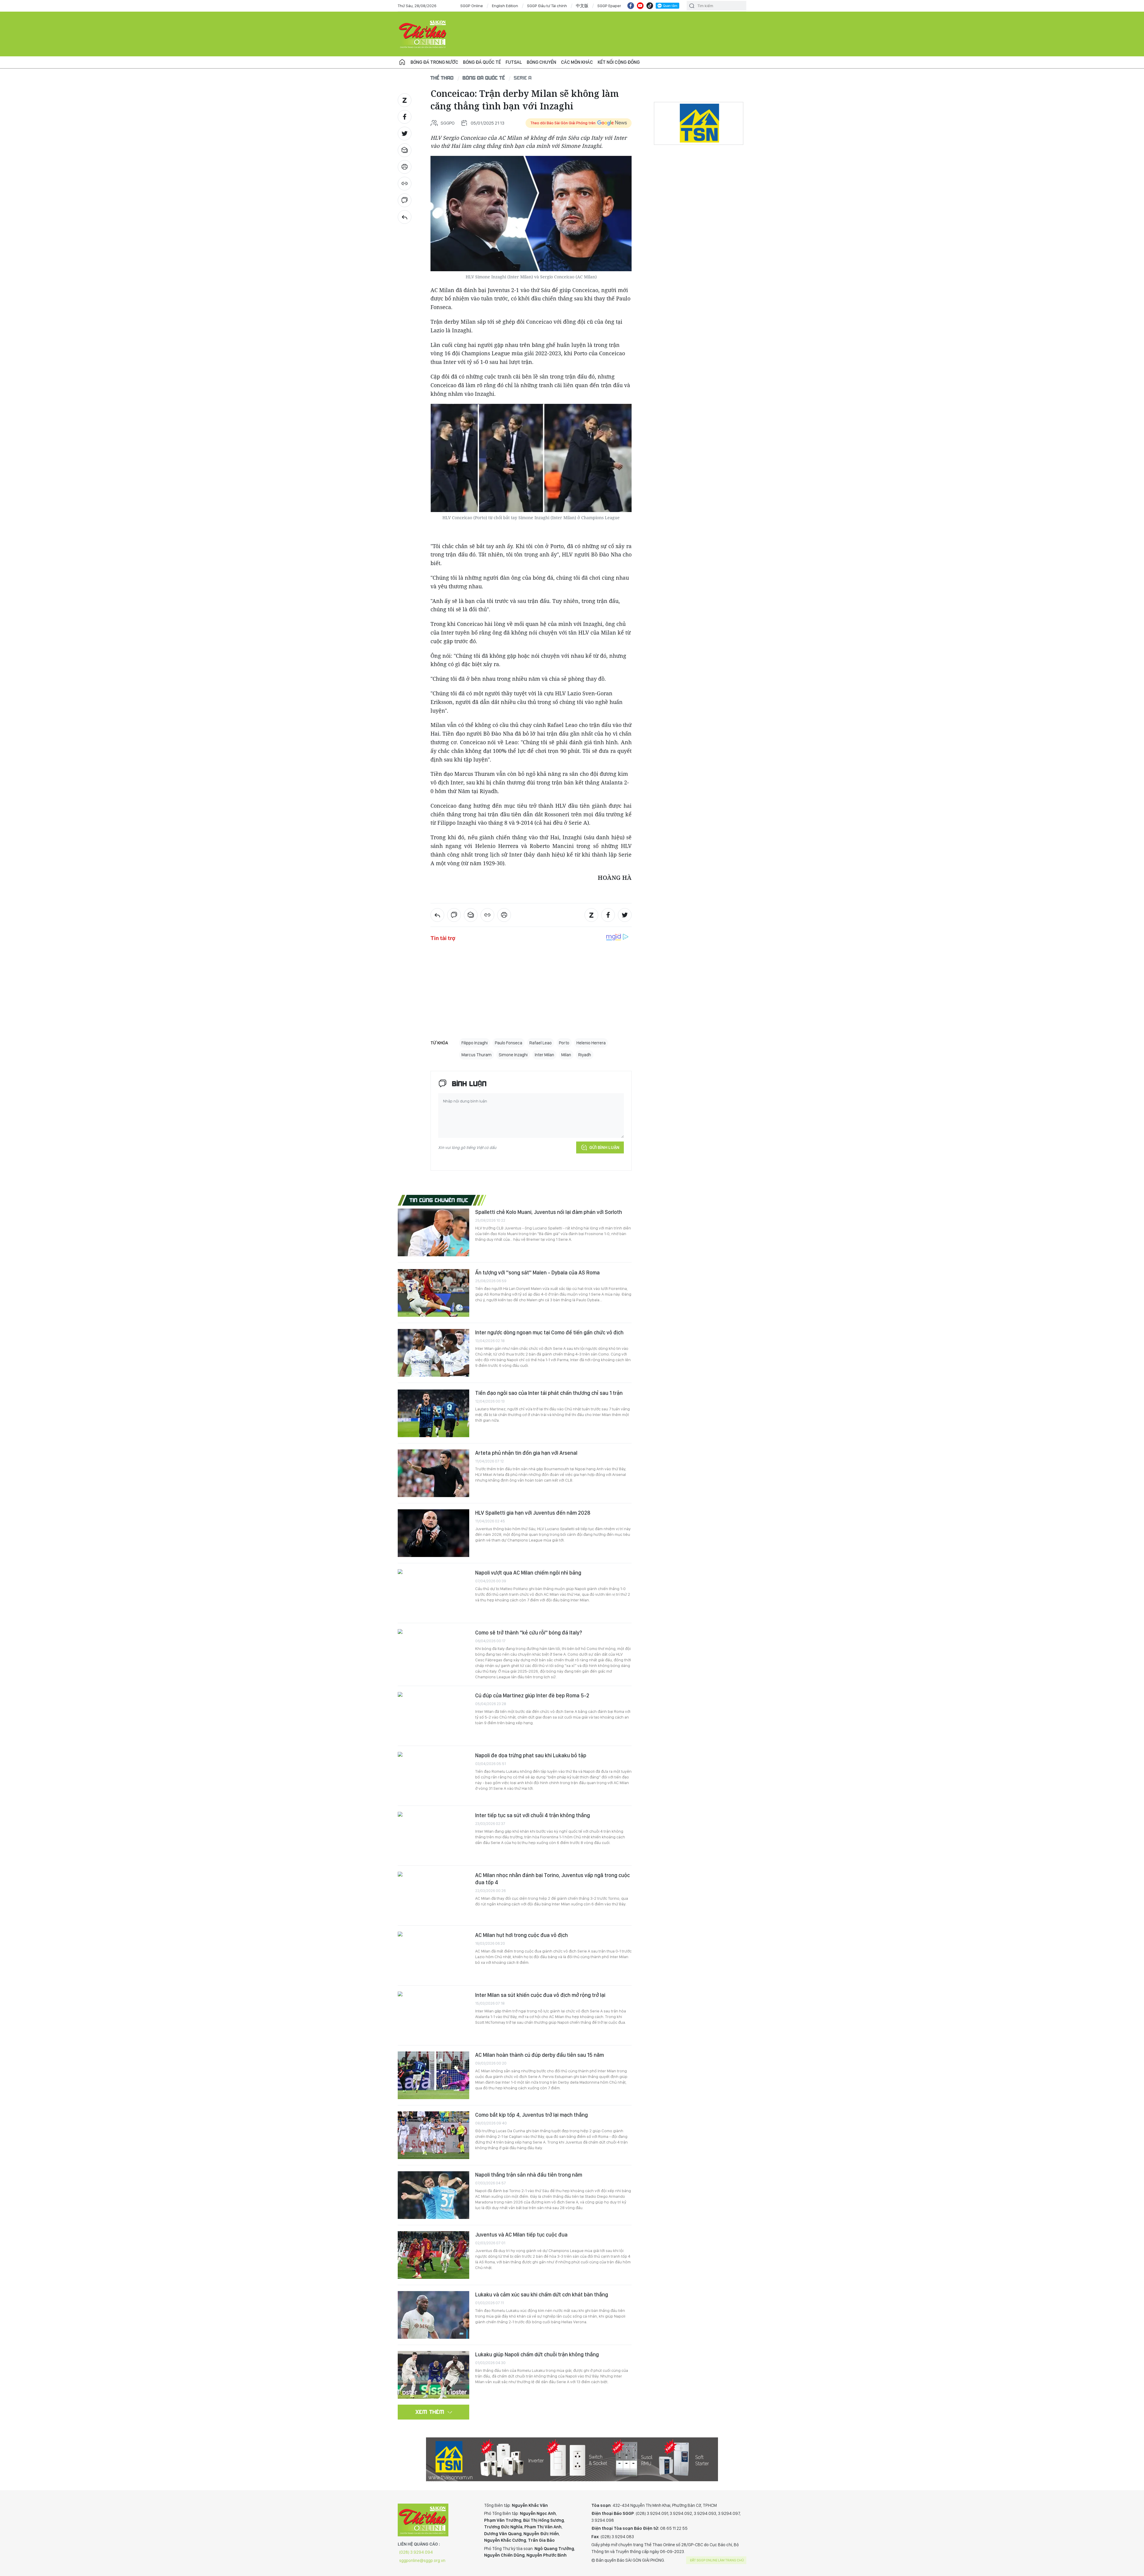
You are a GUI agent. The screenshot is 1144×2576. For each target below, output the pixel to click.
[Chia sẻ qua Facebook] (405, 117)
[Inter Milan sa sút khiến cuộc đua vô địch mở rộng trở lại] (433, 2015)
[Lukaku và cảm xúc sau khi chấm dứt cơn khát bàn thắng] (433, 2315)
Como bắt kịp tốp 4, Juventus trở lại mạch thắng (531, 2115)
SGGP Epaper (609, 6)
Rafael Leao (541, 1043)
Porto (564, 1043)
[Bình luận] (405, 200)
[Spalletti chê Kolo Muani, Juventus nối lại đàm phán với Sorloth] (433, 1232)
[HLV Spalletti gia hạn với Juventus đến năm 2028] (433, 1533)
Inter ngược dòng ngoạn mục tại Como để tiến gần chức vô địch (549, 1332)
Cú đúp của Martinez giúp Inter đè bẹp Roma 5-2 (532, 1695)
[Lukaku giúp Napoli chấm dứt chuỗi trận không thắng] (433, 2375)
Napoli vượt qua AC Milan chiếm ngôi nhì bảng (528, 1573)
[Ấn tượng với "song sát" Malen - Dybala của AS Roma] (433, 1293)
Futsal (514, 62)
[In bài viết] (405, 167)
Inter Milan (544, 1055)
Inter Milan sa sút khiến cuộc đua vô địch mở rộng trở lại (540, 1995)
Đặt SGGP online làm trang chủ (717, 2560)
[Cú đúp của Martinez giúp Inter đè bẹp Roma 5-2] (433, 1716)
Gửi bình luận (604, 1147)
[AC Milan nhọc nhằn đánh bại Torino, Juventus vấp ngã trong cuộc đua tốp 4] (433, 1896)
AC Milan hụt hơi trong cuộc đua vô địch (522, 1935)
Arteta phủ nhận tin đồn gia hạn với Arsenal (526, 1453)
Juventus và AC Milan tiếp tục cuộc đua (521, 2235)
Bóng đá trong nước (434, 62)
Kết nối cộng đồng (619, 62)
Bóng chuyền (541, 62)
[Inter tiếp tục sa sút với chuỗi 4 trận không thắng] (433, 1836)
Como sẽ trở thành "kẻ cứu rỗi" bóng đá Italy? (529, 1633)
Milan (566, 1055)
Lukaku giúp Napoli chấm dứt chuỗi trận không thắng (537, 2354)
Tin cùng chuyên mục (439, 1200)
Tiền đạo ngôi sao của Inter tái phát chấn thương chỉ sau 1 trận (549, 1393)
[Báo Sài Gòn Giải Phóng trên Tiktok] (650, 6)
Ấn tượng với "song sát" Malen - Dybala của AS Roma (537, 1273)
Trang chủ (402, 62)
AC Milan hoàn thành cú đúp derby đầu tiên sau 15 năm (540, 2055)
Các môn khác (577, 62)
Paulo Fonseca (509, 1043)
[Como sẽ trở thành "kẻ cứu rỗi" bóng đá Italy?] (433, 1653)
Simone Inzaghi (513, 1055)
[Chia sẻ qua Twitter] (405, 134)
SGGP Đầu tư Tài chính (547, 6)
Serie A (523, 78)
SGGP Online (472, 6)
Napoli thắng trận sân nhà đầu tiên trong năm (529, 2175)
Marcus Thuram (477, 1055)
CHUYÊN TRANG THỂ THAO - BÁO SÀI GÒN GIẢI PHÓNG (423, 34)
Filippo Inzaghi (475, 1043)
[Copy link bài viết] (405, 184)
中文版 (582, 6)
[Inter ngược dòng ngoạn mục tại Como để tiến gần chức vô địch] (433, 1353)
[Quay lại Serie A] (405, 217)
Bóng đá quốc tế (482, 62)
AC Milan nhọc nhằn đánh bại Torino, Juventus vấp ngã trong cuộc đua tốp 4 (552, 1879)
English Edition (505, 6)
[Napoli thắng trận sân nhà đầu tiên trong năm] (433, 2195)
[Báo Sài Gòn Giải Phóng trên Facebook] (631, 6)
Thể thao (442, 78)
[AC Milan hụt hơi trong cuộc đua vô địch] (433, 1955)
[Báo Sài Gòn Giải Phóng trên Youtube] (640, 6)
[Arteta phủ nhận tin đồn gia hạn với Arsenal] (433, 1473)
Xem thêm (430, 2412)
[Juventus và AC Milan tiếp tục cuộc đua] (433, 2255)
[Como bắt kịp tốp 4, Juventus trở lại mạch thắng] (433, 2135)
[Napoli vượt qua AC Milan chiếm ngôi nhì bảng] (433, 1593)
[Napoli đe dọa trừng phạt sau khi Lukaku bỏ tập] (433, 1776)
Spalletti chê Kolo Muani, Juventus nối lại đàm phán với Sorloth (549, 1212)
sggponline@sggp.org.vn (422, 2561)
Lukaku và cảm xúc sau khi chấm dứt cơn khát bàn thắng (542, 2294)
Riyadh (585, 1055)
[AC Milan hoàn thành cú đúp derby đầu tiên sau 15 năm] (433, 2075)
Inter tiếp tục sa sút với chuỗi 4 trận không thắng (533, 1815)
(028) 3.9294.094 (416, 2552)
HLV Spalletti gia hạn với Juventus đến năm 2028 (533, 1513)
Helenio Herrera (591, 1043)
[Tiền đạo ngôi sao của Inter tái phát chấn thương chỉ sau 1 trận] (433, 1413)
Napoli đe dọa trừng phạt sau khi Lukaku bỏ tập (531, 1755)
